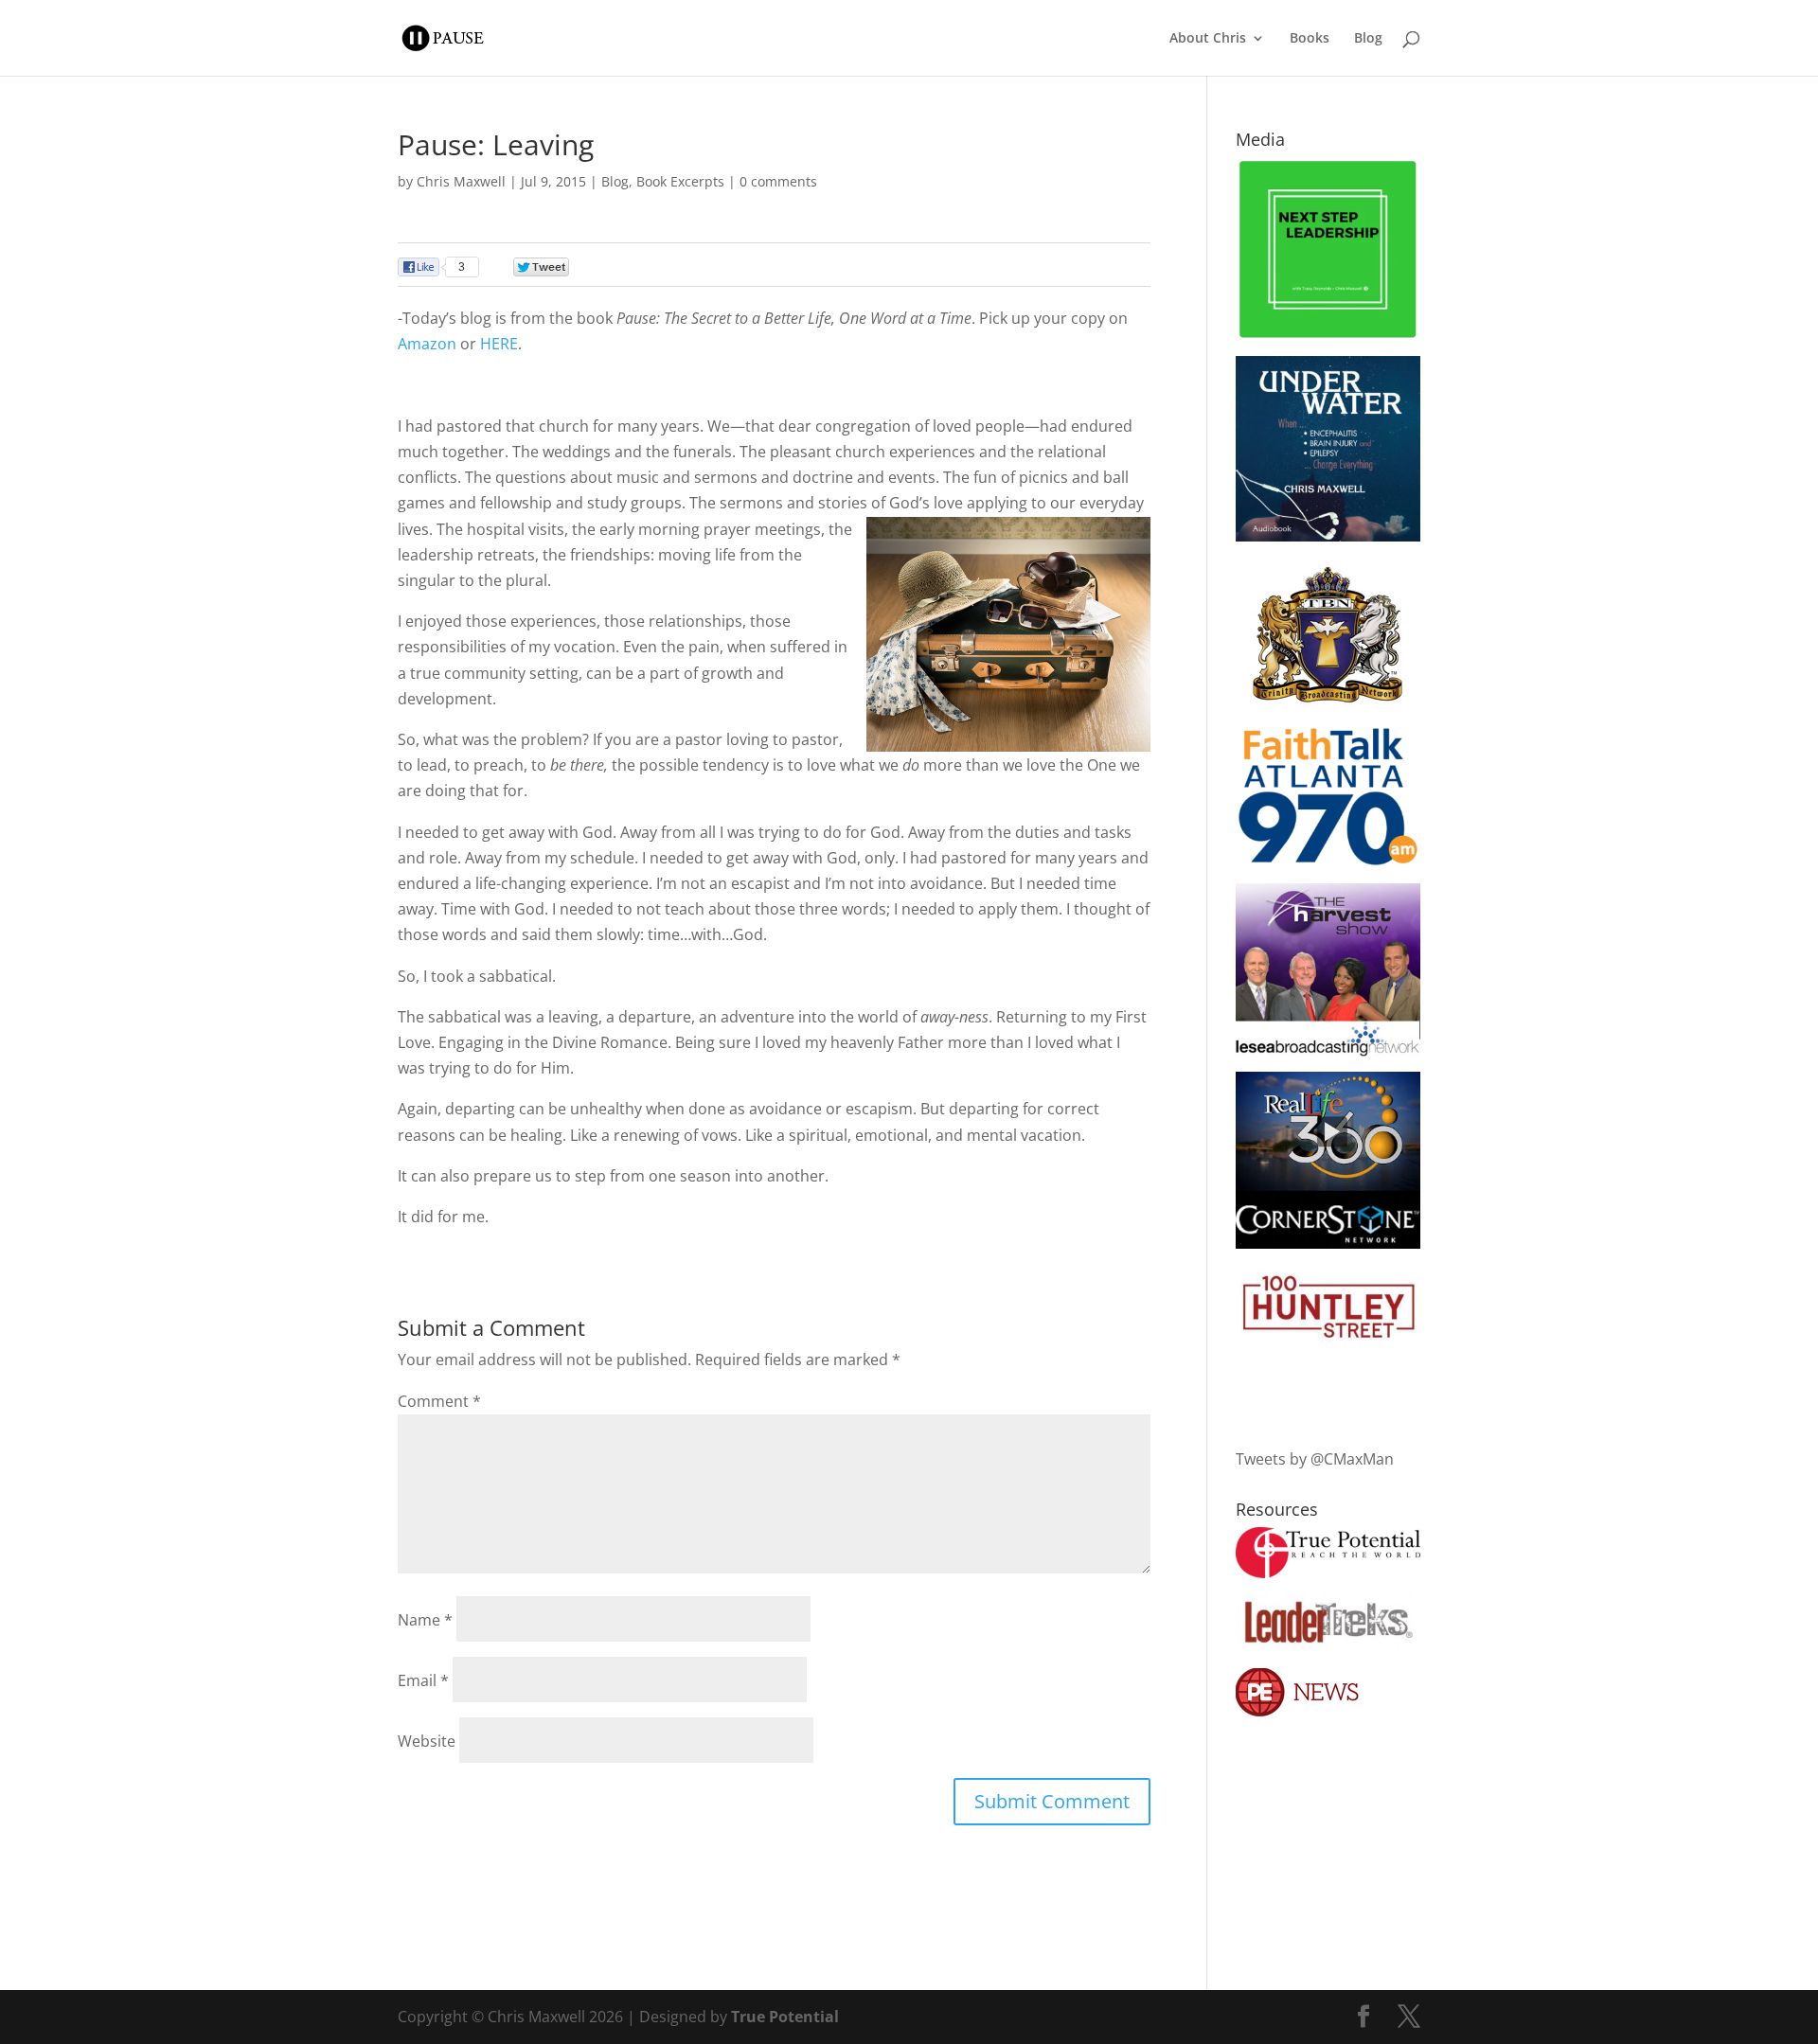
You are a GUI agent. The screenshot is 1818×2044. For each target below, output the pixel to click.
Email (423, 1680)
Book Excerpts (680, 181)
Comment (439, 1401)
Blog (1368, 39)
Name (425, 1620)
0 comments (778, 181)
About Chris (1208, 39)
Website (427, 1741)
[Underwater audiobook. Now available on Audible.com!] (1328, 536)
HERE (499, 344)
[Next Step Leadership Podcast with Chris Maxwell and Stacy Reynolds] (1328, 335)
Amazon (427, 344)
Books (1310, 39)
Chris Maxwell (461, 181)
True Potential (785, 2017)
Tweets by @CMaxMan (1315, 1459)
